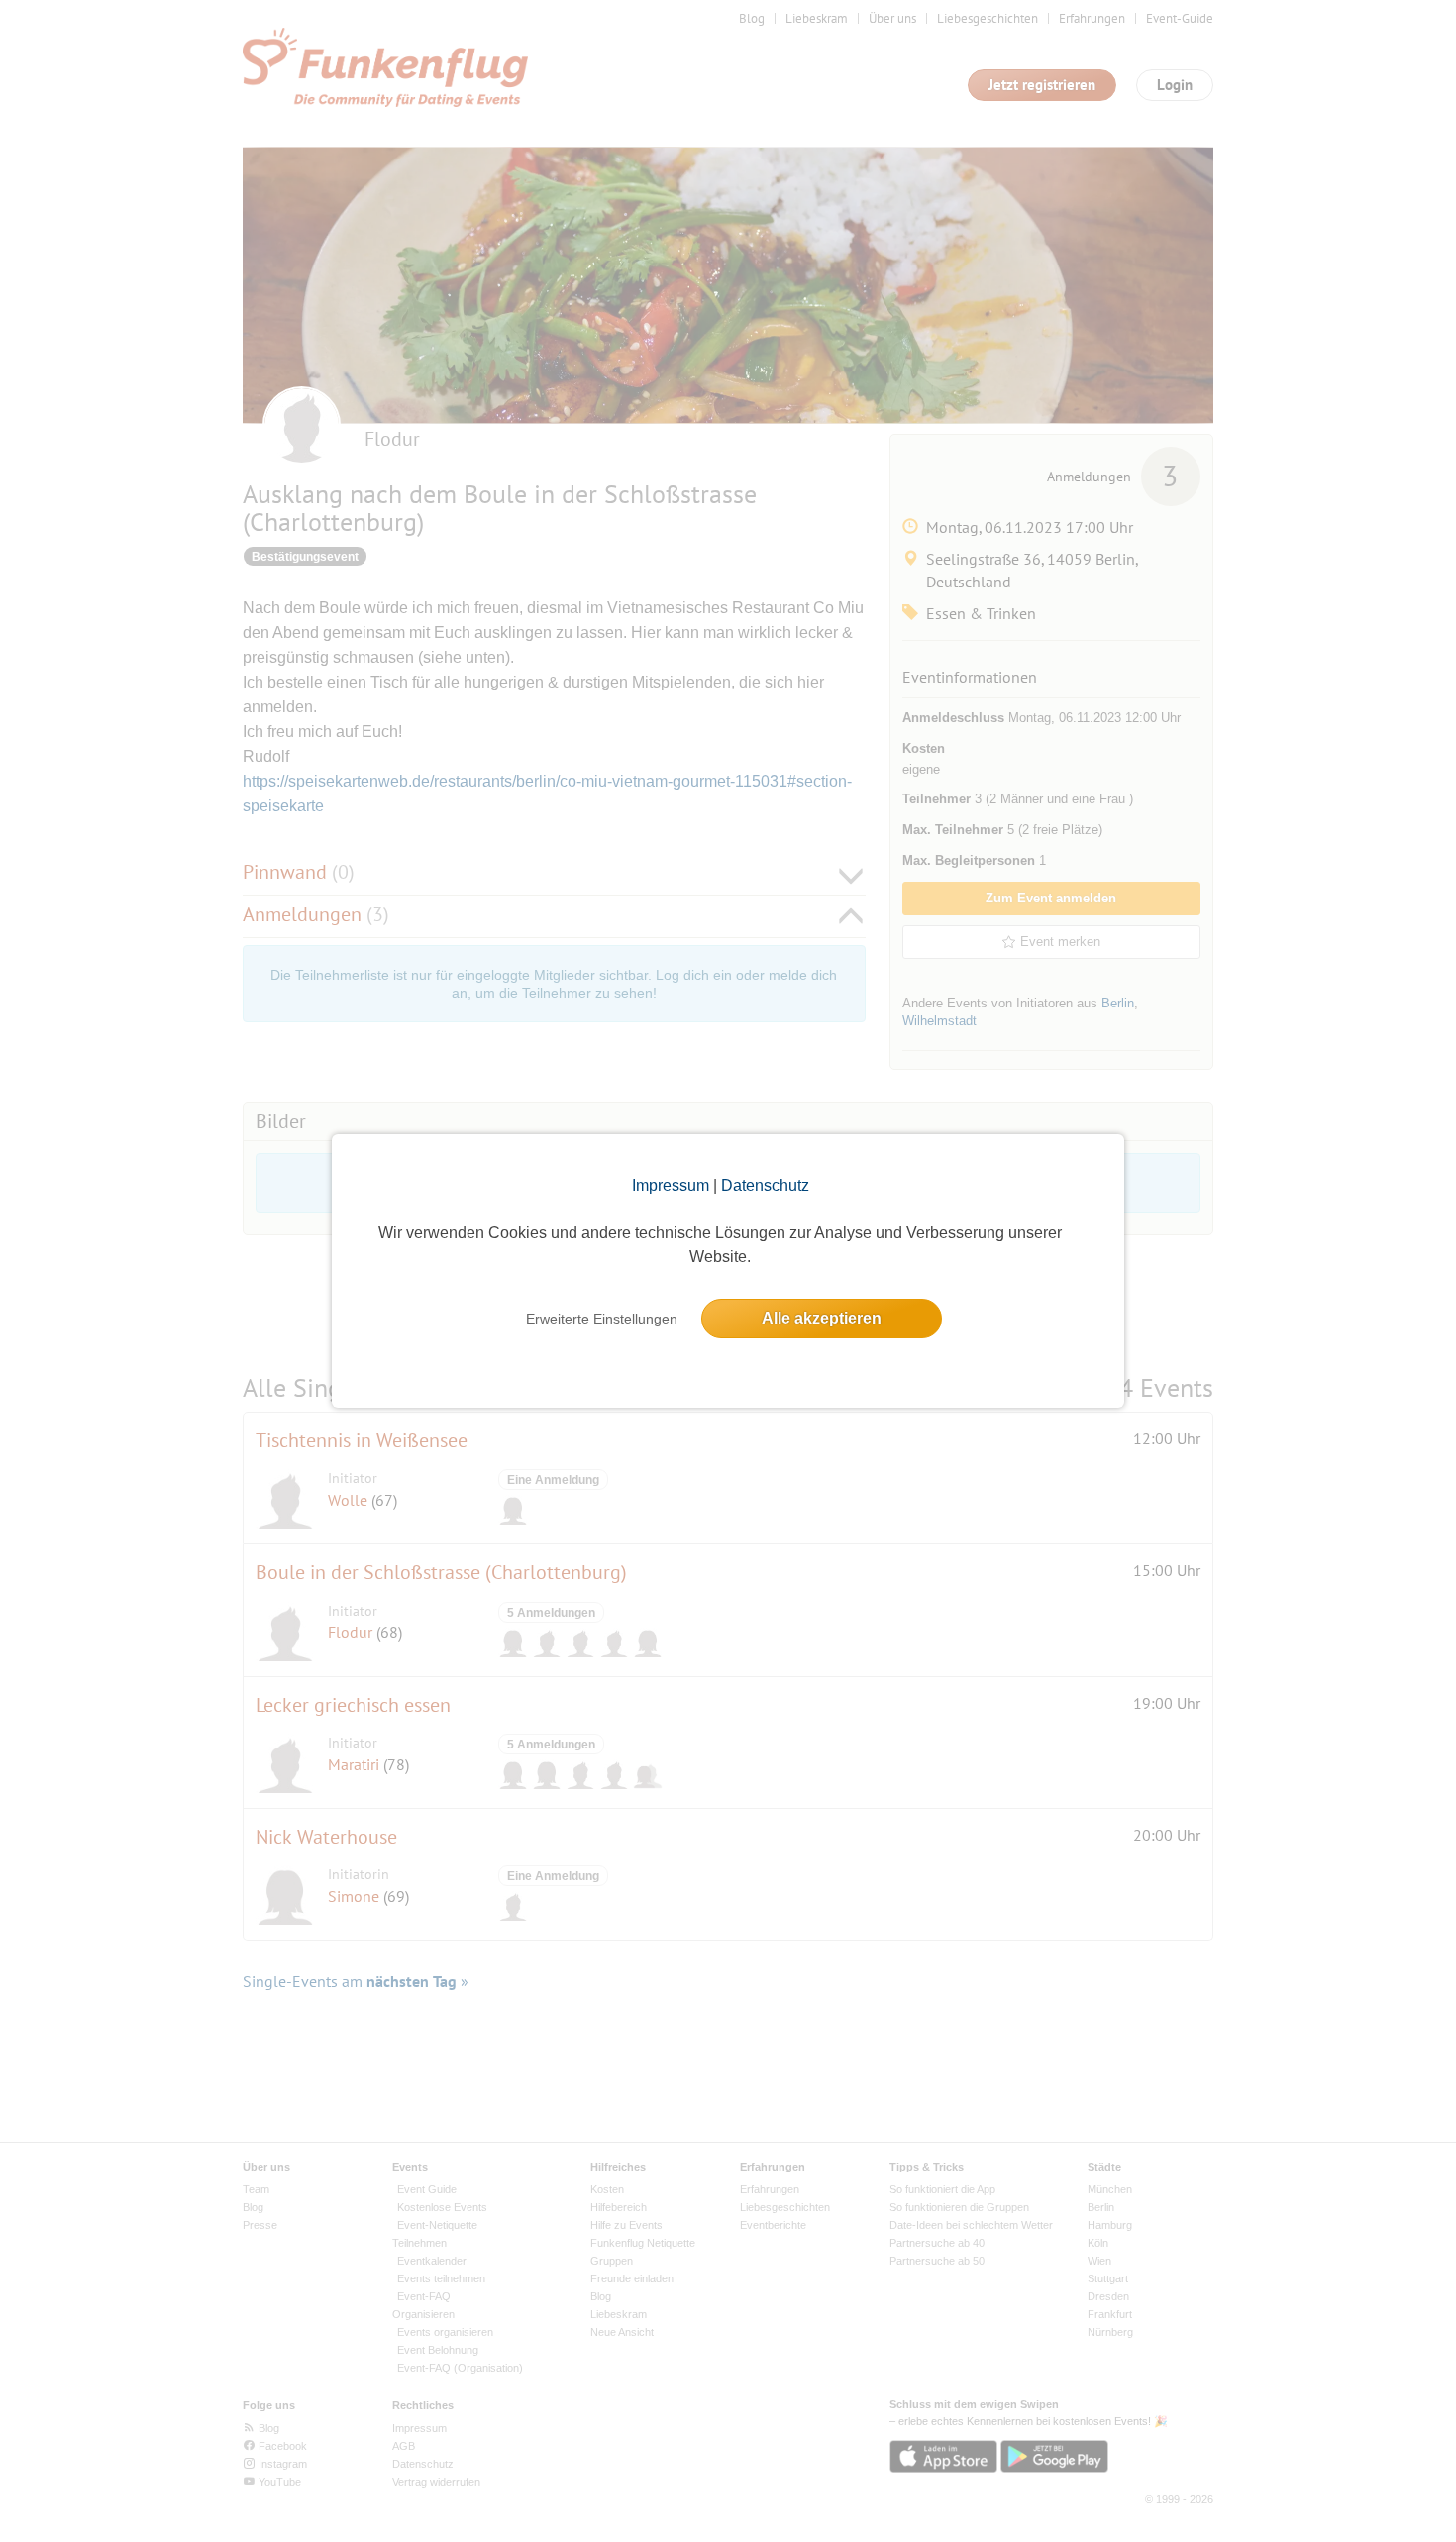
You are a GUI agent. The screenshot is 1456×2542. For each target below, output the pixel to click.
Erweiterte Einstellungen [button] (602, 1319)
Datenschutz (765, 1185)
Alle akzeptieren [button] (822, 1318)
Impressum (671, 1185)
